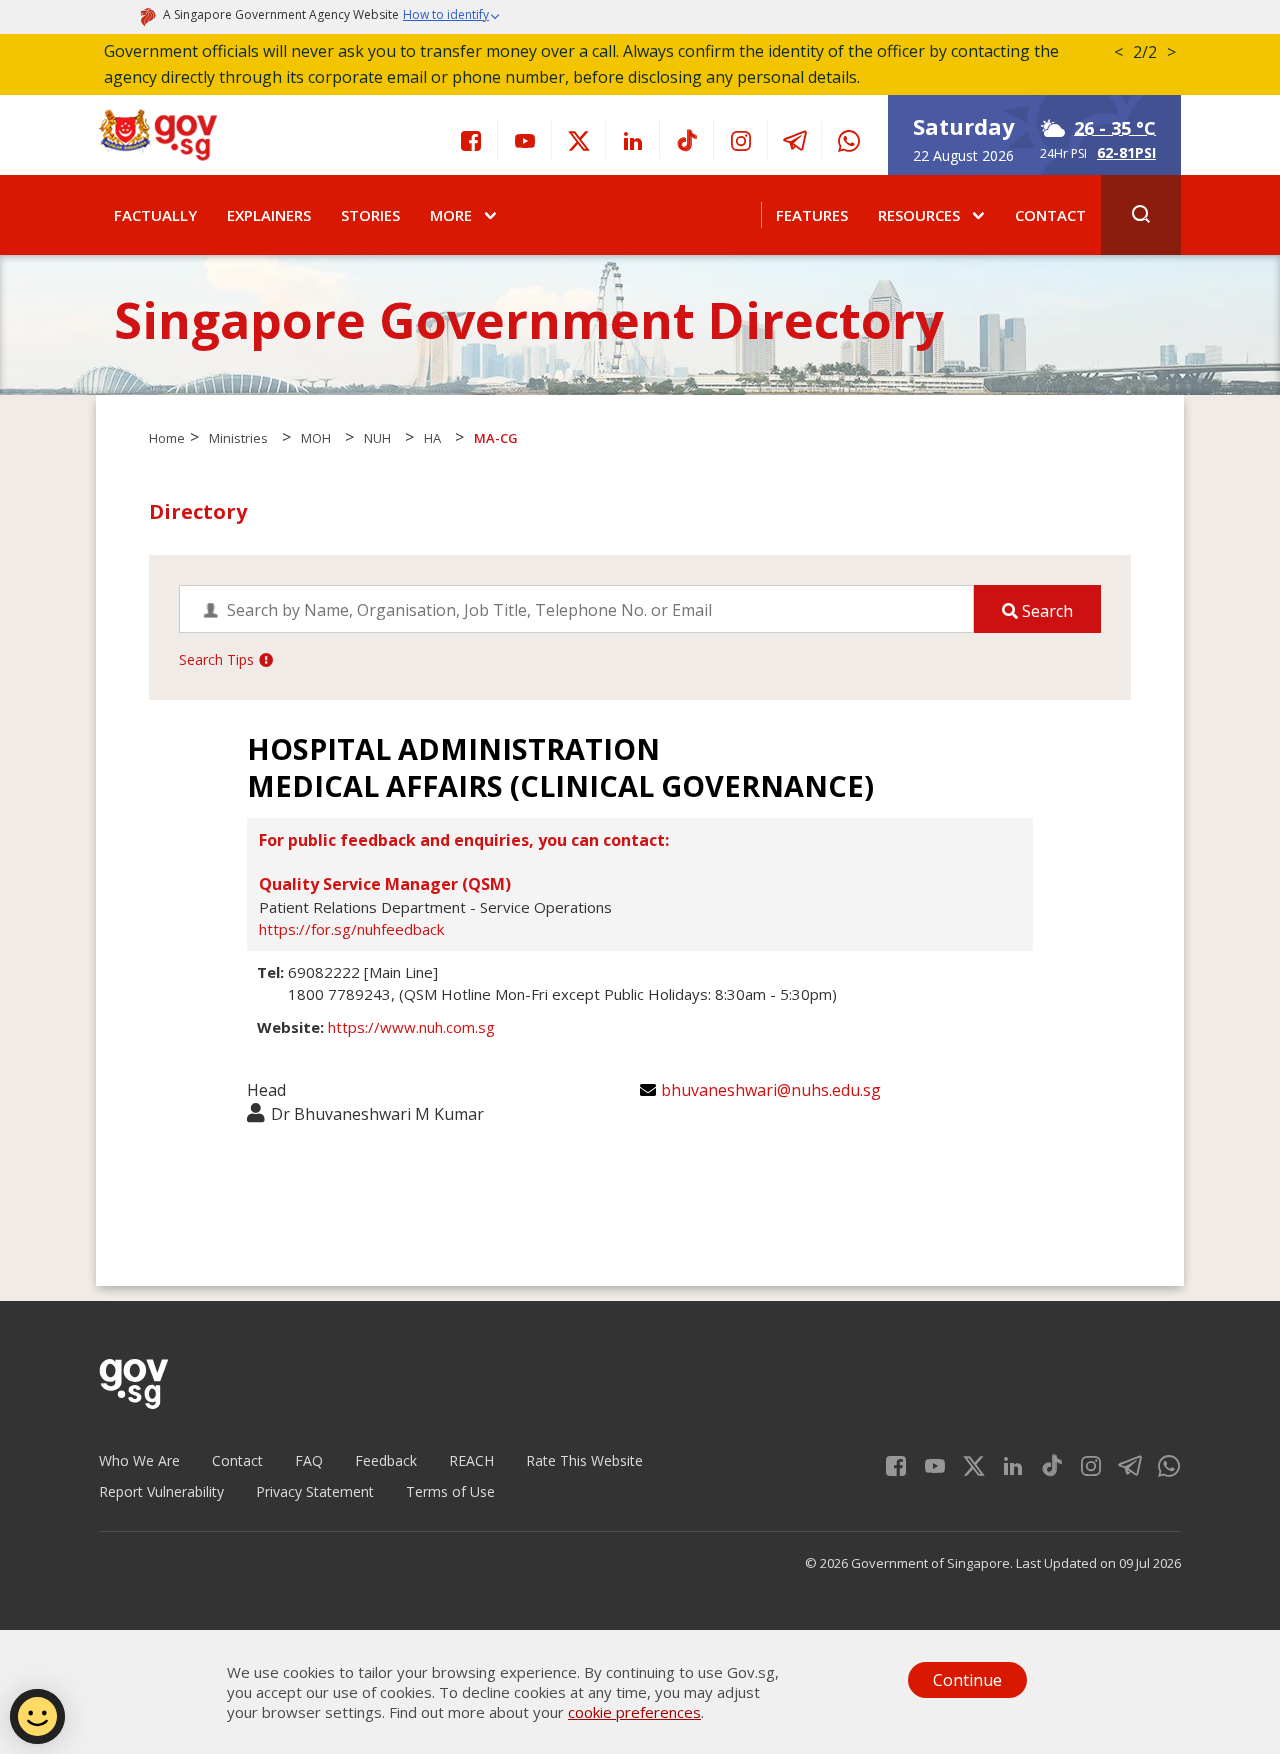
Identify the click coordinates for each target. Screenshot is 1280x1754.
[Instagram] (741, 139)
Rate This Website (584, 1460)
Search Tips (216, 659)
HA (432, 438)
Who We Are (139, 1460)
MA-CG (496, 438)
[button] (452, 17)
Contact (1050, 215)
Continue (967, 1680)
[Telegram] (795, 139)
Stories (370, 215)
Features (812, 215)
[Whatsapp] (849, 139)
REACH (471, 1460)
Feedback (386, 1460)
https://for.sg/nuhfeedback (351, 929)
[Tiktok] (687, 139)
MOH (316, 438)
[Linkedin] (633, 139)
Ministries (238, 438)
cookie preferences (634, 1712)
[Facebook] (471, 139)
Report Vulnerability (161, 1491)
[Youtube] (525, 139)
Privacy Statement (315, 1491)
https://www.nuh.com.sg (411, 1027)
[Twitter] (579, 139)
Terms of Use (450, 1491)
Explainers (269, 215)
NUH (377, 438)
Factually (155, 215)
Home (167, 438)
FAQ (309, 1460)
